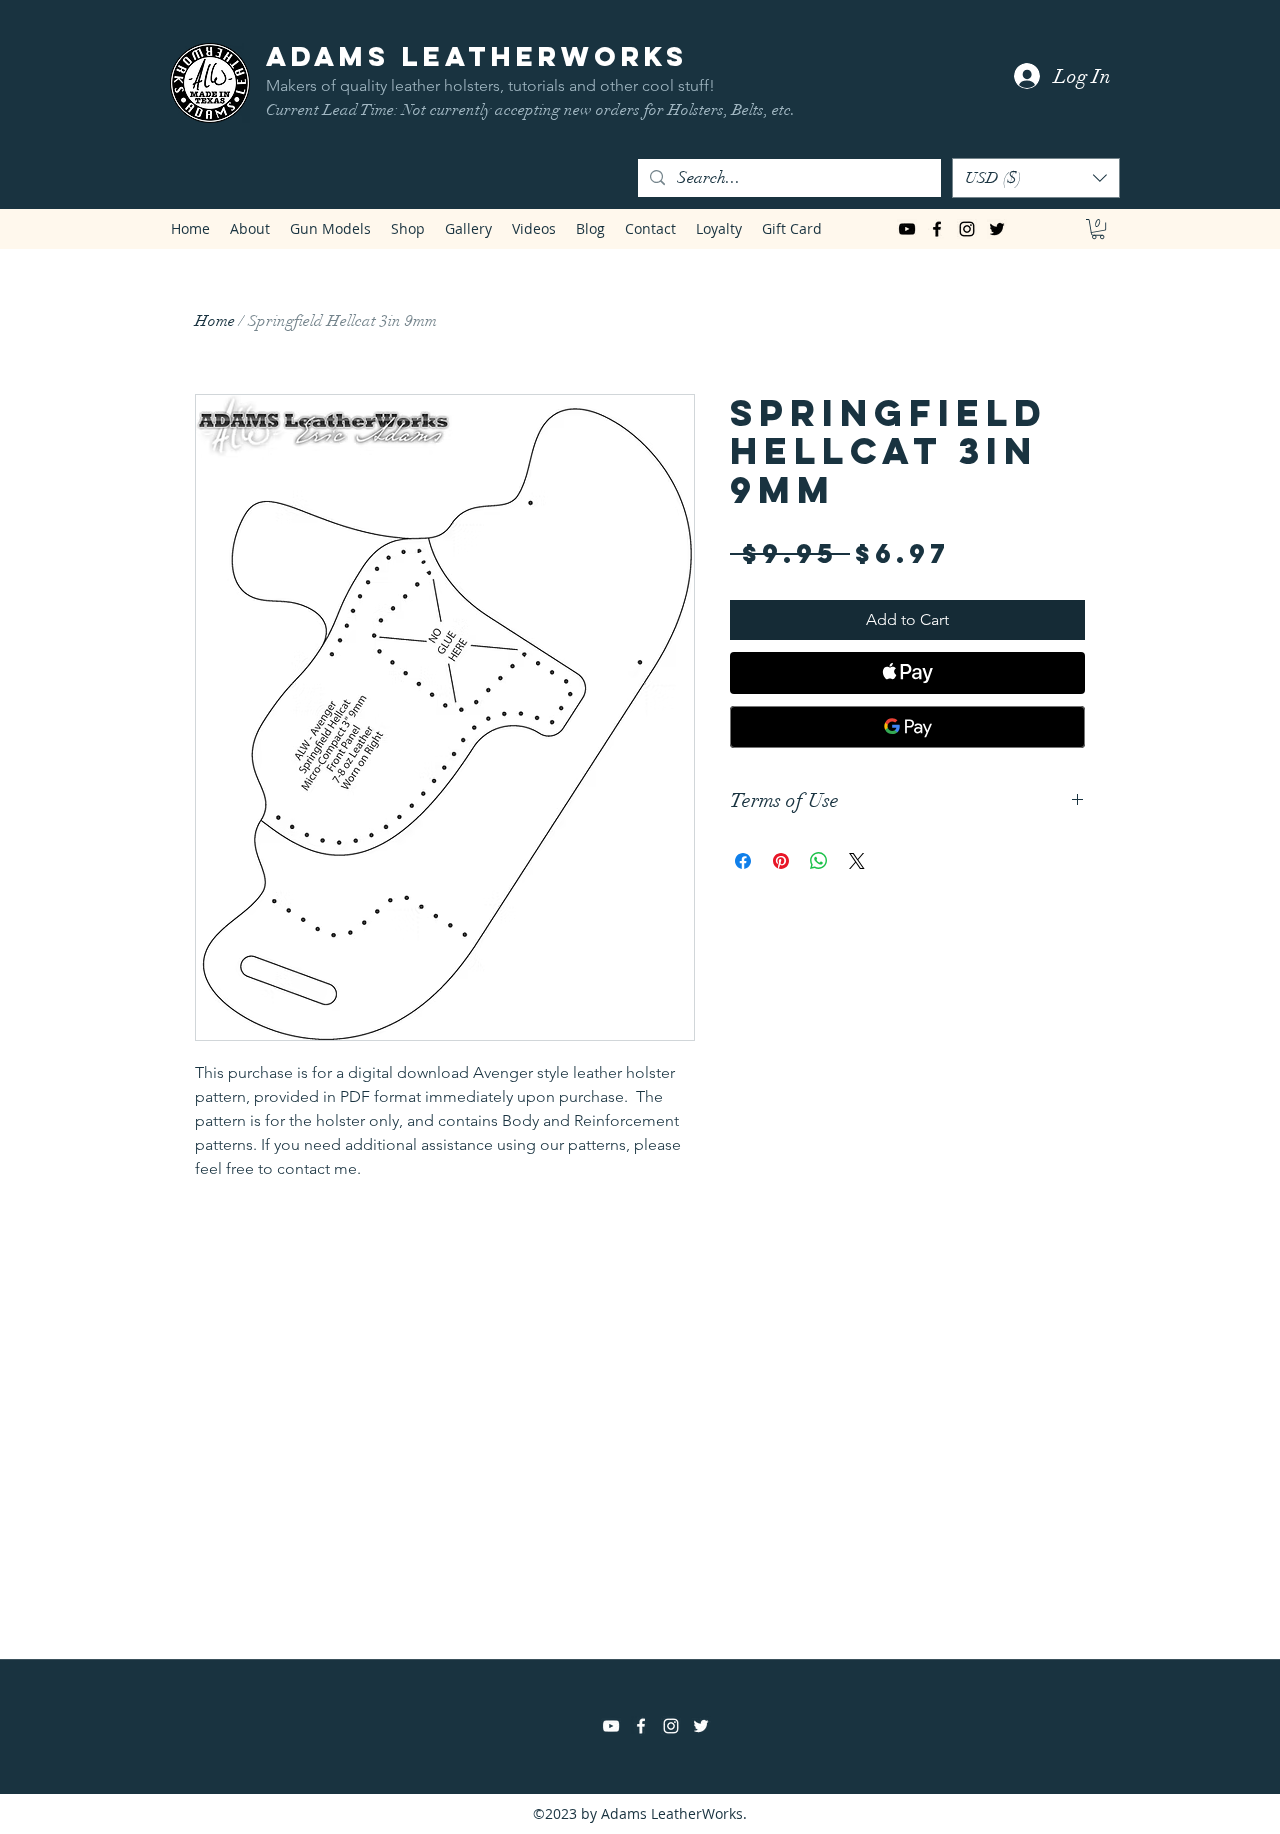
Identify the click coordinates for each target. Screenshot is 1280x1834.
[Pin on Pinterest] (781, 861)
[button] (1036, 178)
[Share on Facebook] (743, 861)
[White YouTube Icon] (611, 1726)
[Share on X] (857, 861)
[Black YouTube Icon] (907, 229)
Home (215, 321)
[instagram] (967, 229)
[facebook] (937, 229)
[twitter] (997, 229)
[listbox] (1036, 178)
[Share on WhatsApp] (819, 861)
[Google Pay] (907, 727)
